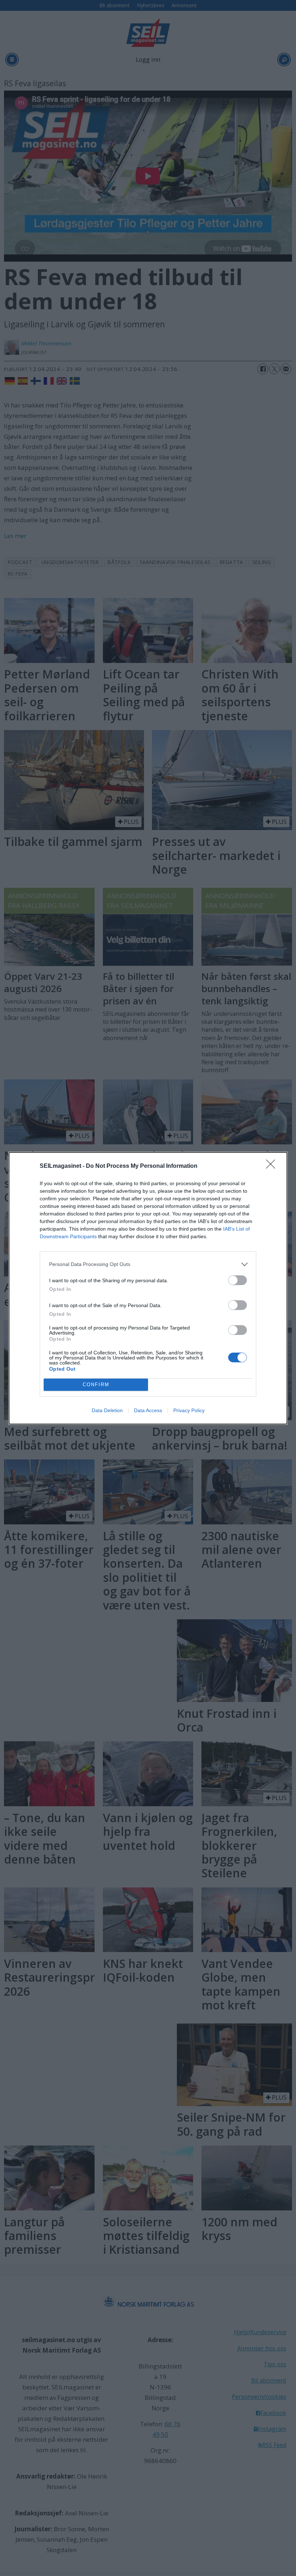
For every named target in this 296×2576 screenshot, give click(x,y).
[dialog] (148, 1288)
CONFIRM (96, 1385)
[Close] (273, 1166)
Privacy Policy (189, 1410)
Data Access (148, 1410)
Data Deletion (107, 1410)
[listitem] (148, 1264)
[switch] (238, 1280)
